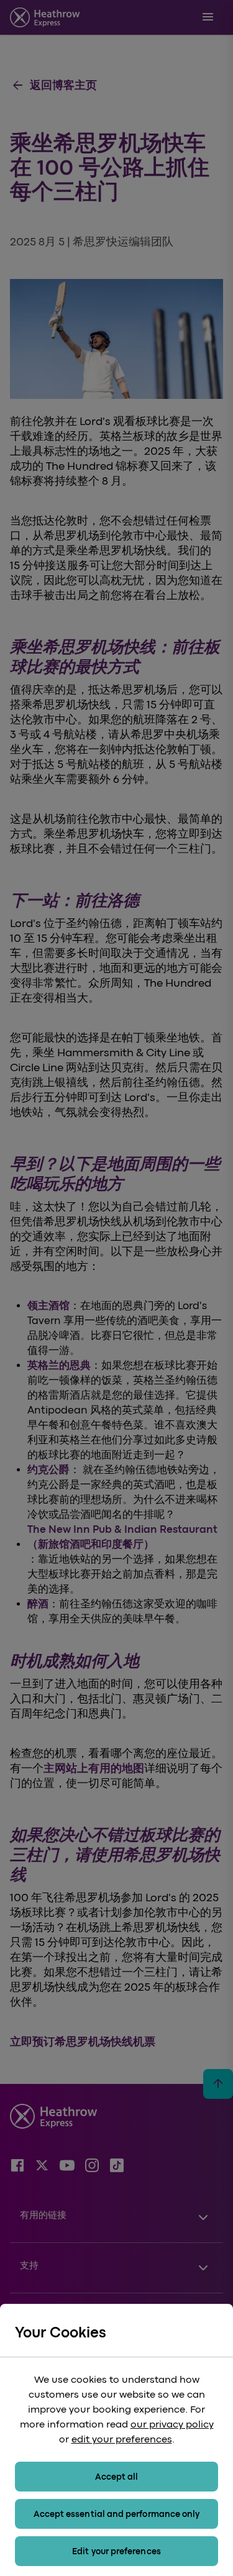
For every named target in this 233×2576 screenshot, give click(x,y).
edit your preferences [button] (122, 2439)
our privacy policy (172, 2424)
